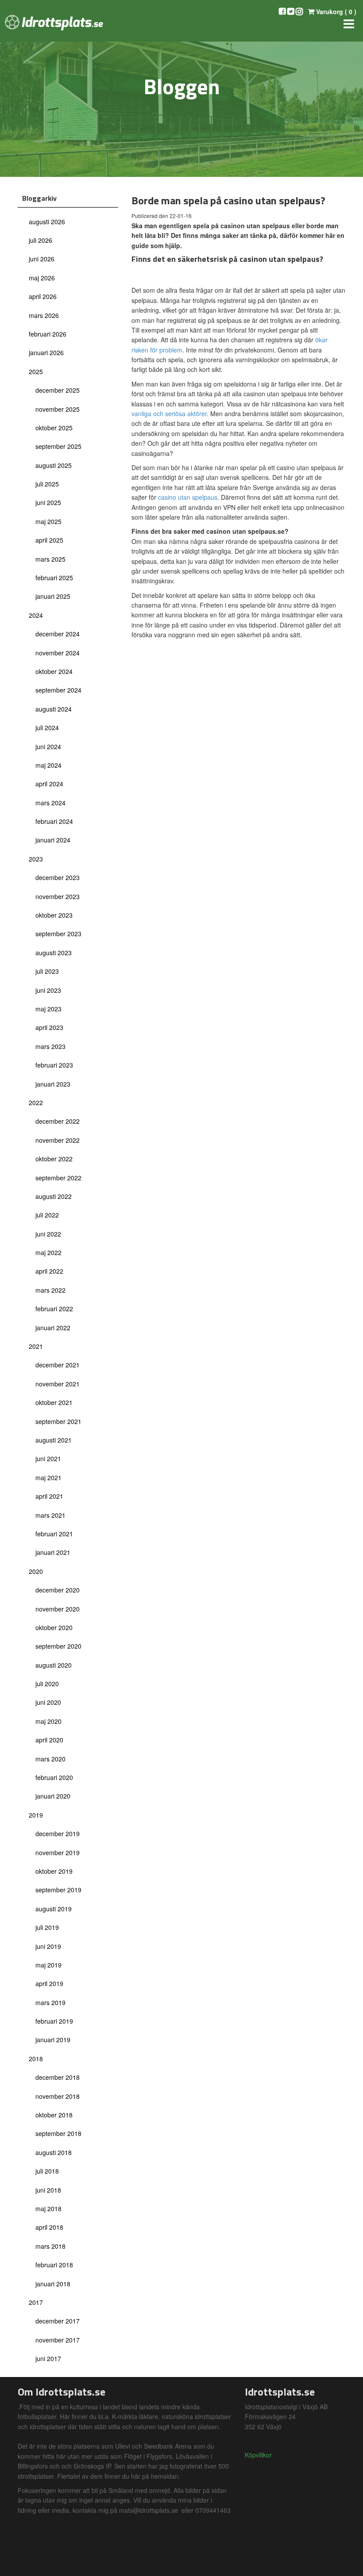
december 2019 (58, 1833)
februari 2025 (54, 578)
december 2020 (58, 1590)
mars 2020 (50, 1759)
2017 (36, 2302)
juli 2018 (47, 2171)
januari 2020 (53, 1796)
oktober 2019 (54, 1871)
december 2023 (58, 877)
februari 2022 (54, 1309)
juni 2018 (48, 2190)
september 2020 (58, 1646)
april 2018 (49, 2227)
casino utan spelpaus (188, 497)
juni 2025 (48, 502)
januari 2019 (53, 2040)
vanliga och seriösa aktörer (169, 413)
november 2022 (58, 1140)
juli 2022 (47, 1215)
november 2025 (58, 409)
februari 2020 (54, 1777)
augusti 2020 (54, 1665)
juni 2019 (48, 1946)
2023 (36, 859)
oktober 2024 (54, 671)
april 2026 (43, 296)
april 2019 (49, 1983)
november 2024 (58, 653)
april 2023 (49, 1027)
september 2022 (58, 1178)
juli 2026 (41, 240)
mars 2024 (50, 803)
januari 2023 (53, 1084)
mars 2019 (50, 2002)
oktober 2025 (54, 428)
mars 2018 (50, 2246)
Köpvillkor (258, 2455)
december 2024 (58, 634)
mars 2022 (50, 1290)
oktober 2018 (54, 2115)
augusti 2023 (54, 953)
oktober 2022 (54, 1159)
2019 (36, 1815)
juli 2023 (47, 971)
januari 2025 (53, 596)
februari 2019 (54, 2021)
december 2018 (58, 2077)
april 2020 (49, 1740)
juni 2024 (48, 746)
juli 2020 (47, 1684)
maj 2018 (48, 2209)
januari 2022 (53, 1328)
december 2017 (58, 2321)
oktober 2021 (54, 1402)
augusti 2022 (54, 1196)
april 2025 (49, 540)
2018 (36, 2059)
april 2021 (49, 1496)
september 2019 (58, 1890)
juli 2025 (47, 484)
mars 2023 (50, 1046)
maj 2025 (48, 521)
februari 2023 (54, 1065)
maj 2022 (48, 1252)
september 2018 (58, 2133)
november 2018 (58, 2096)
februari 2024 (54, 821)
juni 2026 (42, 259)
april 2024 (49, 784)
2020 (36, 1571)
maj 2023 (48, 1009)
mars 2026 (44, 315)
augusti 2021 (54, 1440)
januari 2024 (53, 840)
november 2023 (58, 896)
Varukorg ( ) (335, 11)
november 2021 (58, 1384)
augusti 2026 (47, 222)
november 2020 (58, 1609)
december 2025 (58, 390)
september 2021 (58, 1421)
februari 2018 (54, 2265)
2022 (36, 1102)
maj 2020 (48, 1721)
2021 (36, 1346)
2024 (36, 615)
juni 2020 (48, 1702)
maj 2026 (42, 278)
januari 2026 (46, 352)
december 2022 (58, 1121)
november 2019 (58, 1853)
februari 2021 (54, 1534)
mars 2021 (50, 1515)
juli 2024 (47, 727)
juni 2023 (48, 990)
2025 (36, 371)
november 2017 (58, 2340)
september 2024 (58, 690)
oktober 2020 (54, 1627)
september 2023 (58, 934)
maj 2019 (48, 1965)
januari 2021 (53, 1552)
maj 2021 (48, 1477)
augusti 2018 (54, 2152)
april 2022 (49, 1271)
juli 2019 (47, 1927)
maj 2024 (48, 765)
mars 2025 (50, 559)
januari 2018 (53, 2284)
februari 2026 (48, 334)
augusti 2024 (54, 709)
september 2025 (58, 446)
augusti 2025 (54, 465)
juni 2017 (48, 2358)
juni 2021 (48, 1458)
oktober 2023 (54, 915)
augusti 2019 (54, 1909)
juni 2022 (48, 1234)
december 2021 (58, 1365)
